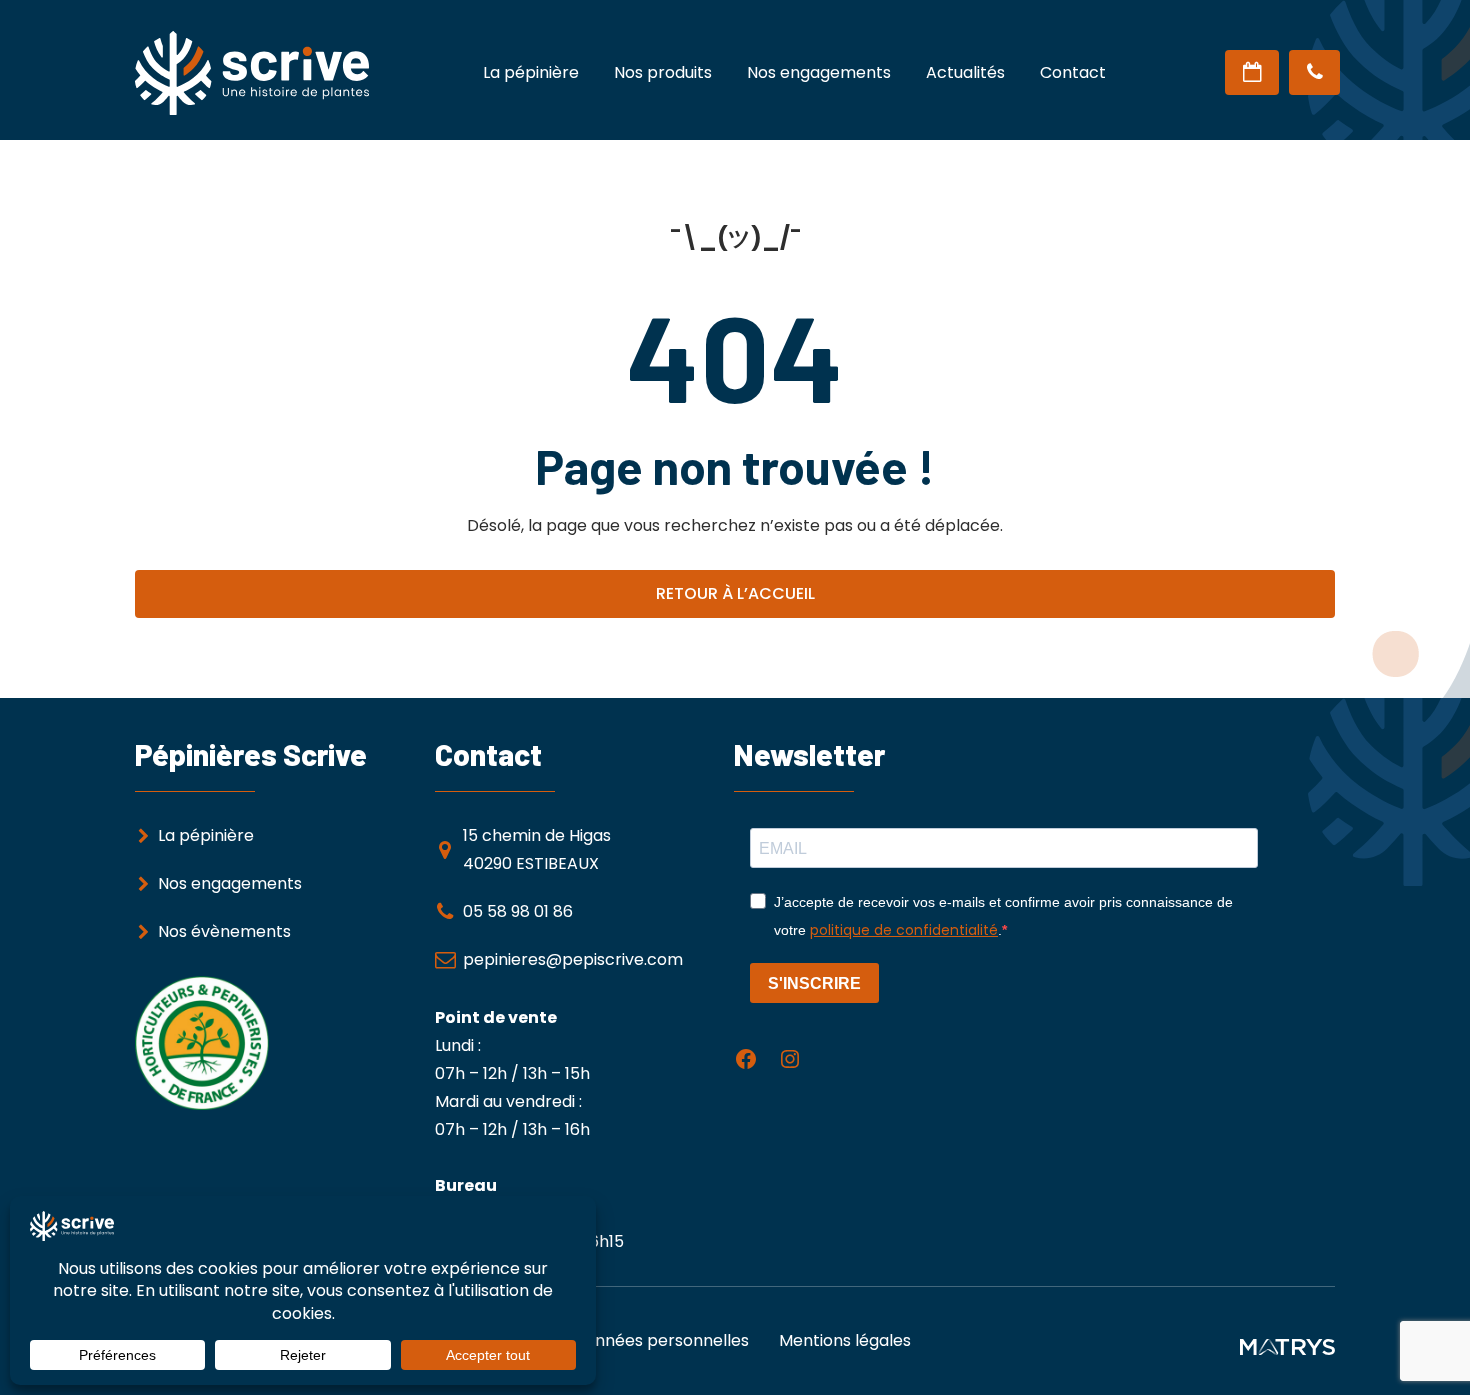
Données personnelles (661, 1340)
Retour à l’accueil (735, 593)
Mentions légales (845, 1340)
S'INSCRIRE (814, 983)
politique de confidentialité (904, 930)
